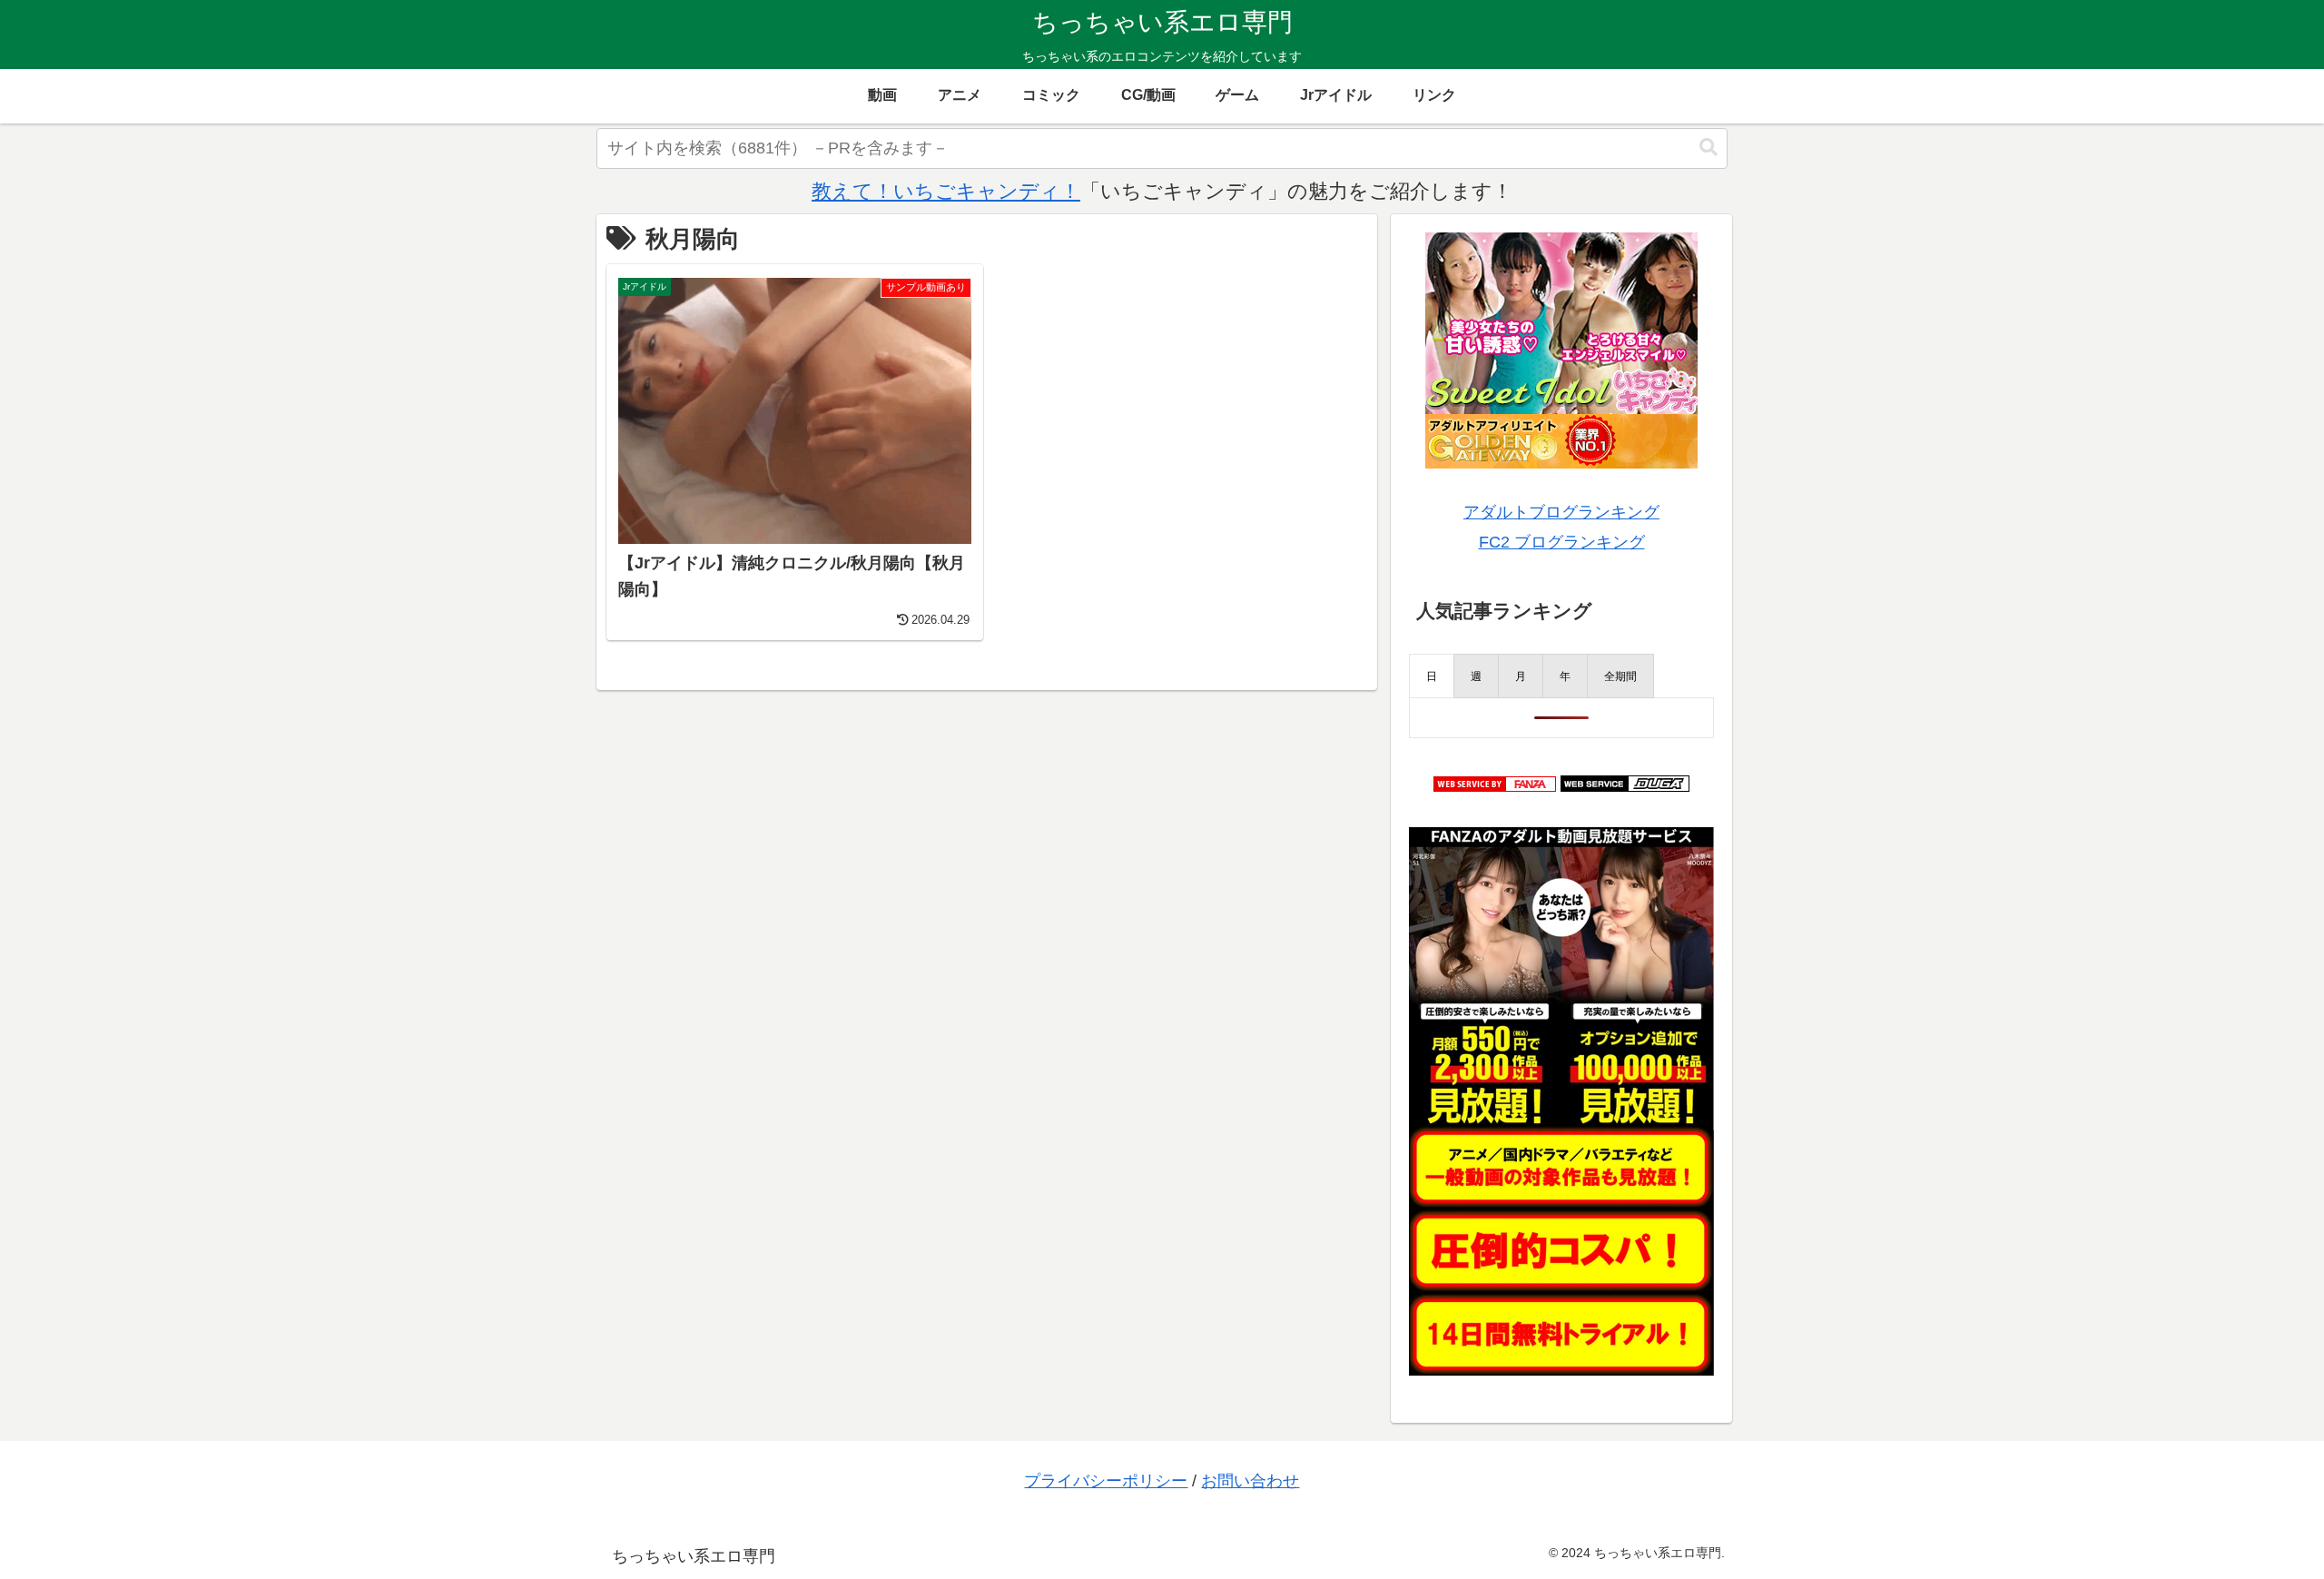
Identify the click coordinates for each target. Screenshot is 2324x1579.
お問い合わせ (1250, 1481)
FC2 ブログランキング (1562, 542)
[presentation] (1432, 676)
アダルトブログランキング (1561, 512)
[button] (1709, 148)
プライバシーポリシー (1106, 1481)
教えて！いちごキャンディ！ (946, 191)
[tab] (1432, 676)
